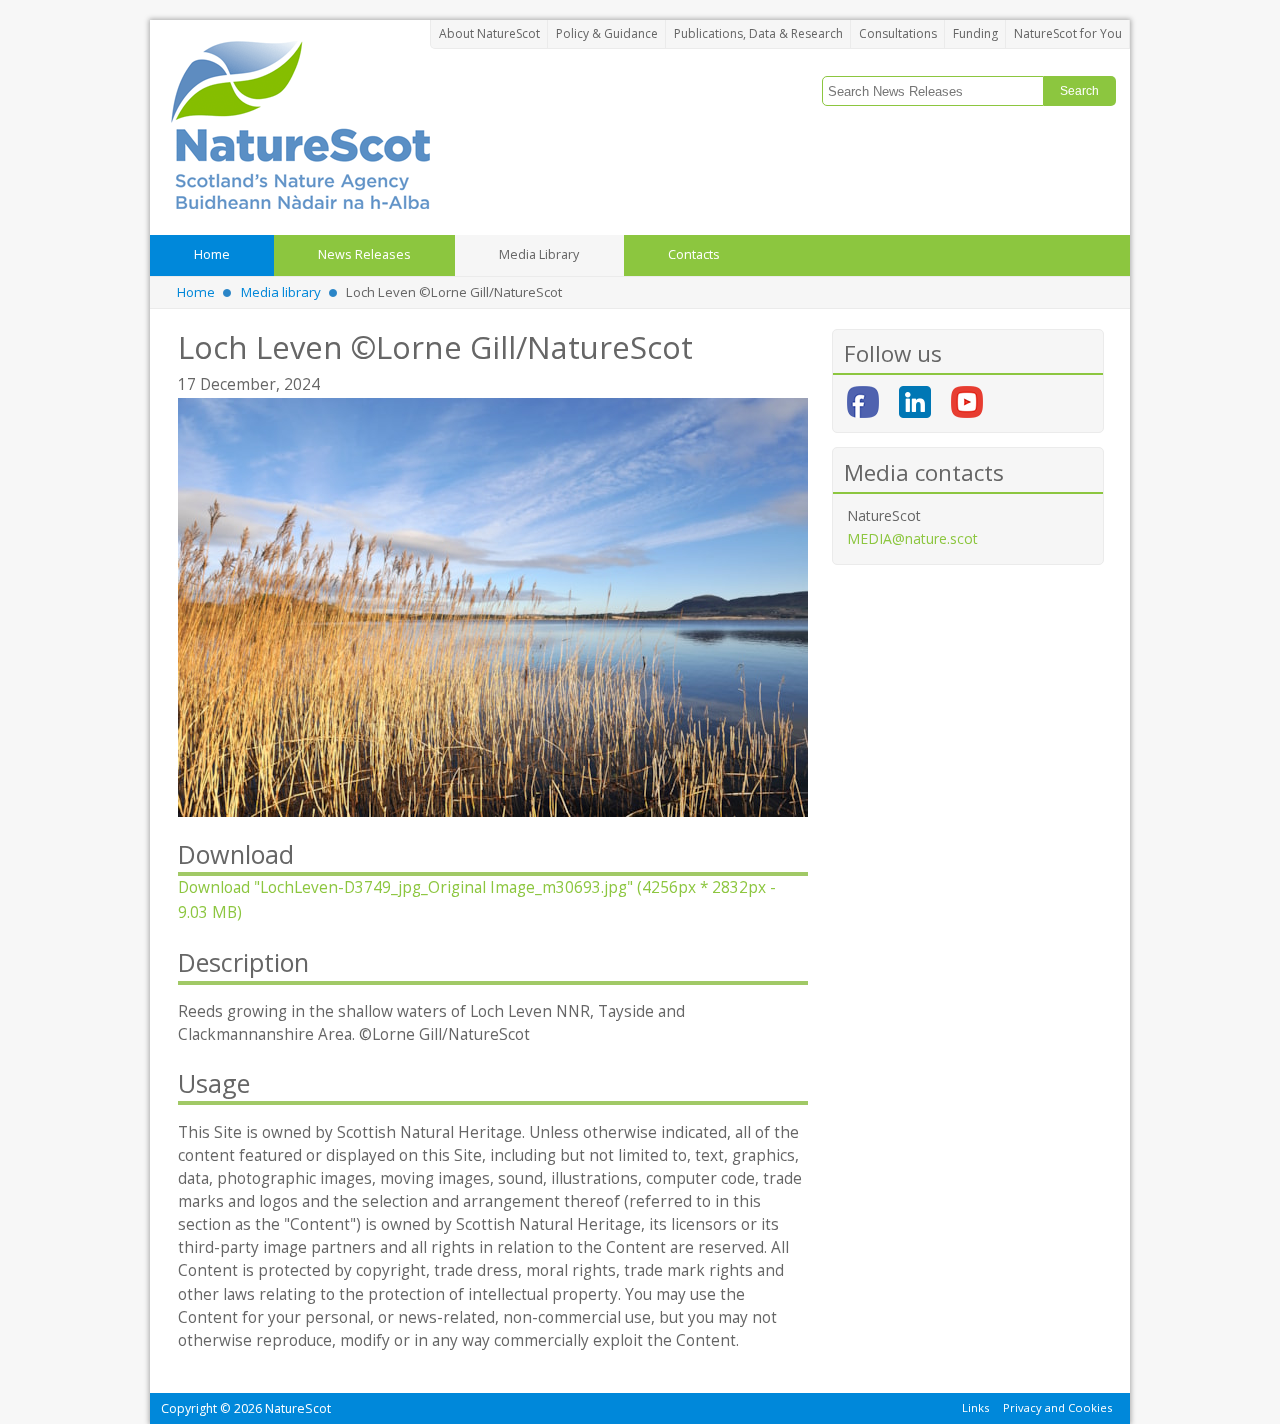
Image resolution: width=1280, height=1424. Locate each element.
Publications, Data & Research (758, 33)
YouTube (967, 402)
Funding (975, 33)
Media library (281, 292)
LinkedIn (915, 402)
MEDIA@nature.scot (912, 538)
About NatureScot (489, 33)
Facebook (863, 402)
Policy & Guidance (607, 33)
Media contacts (924, 472)
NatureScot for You (1068, 33)
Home (196, 292)
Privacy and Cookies (1057, 1407)
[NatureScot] (300, 124)
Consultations (898, 33)
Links (975, 1407)
